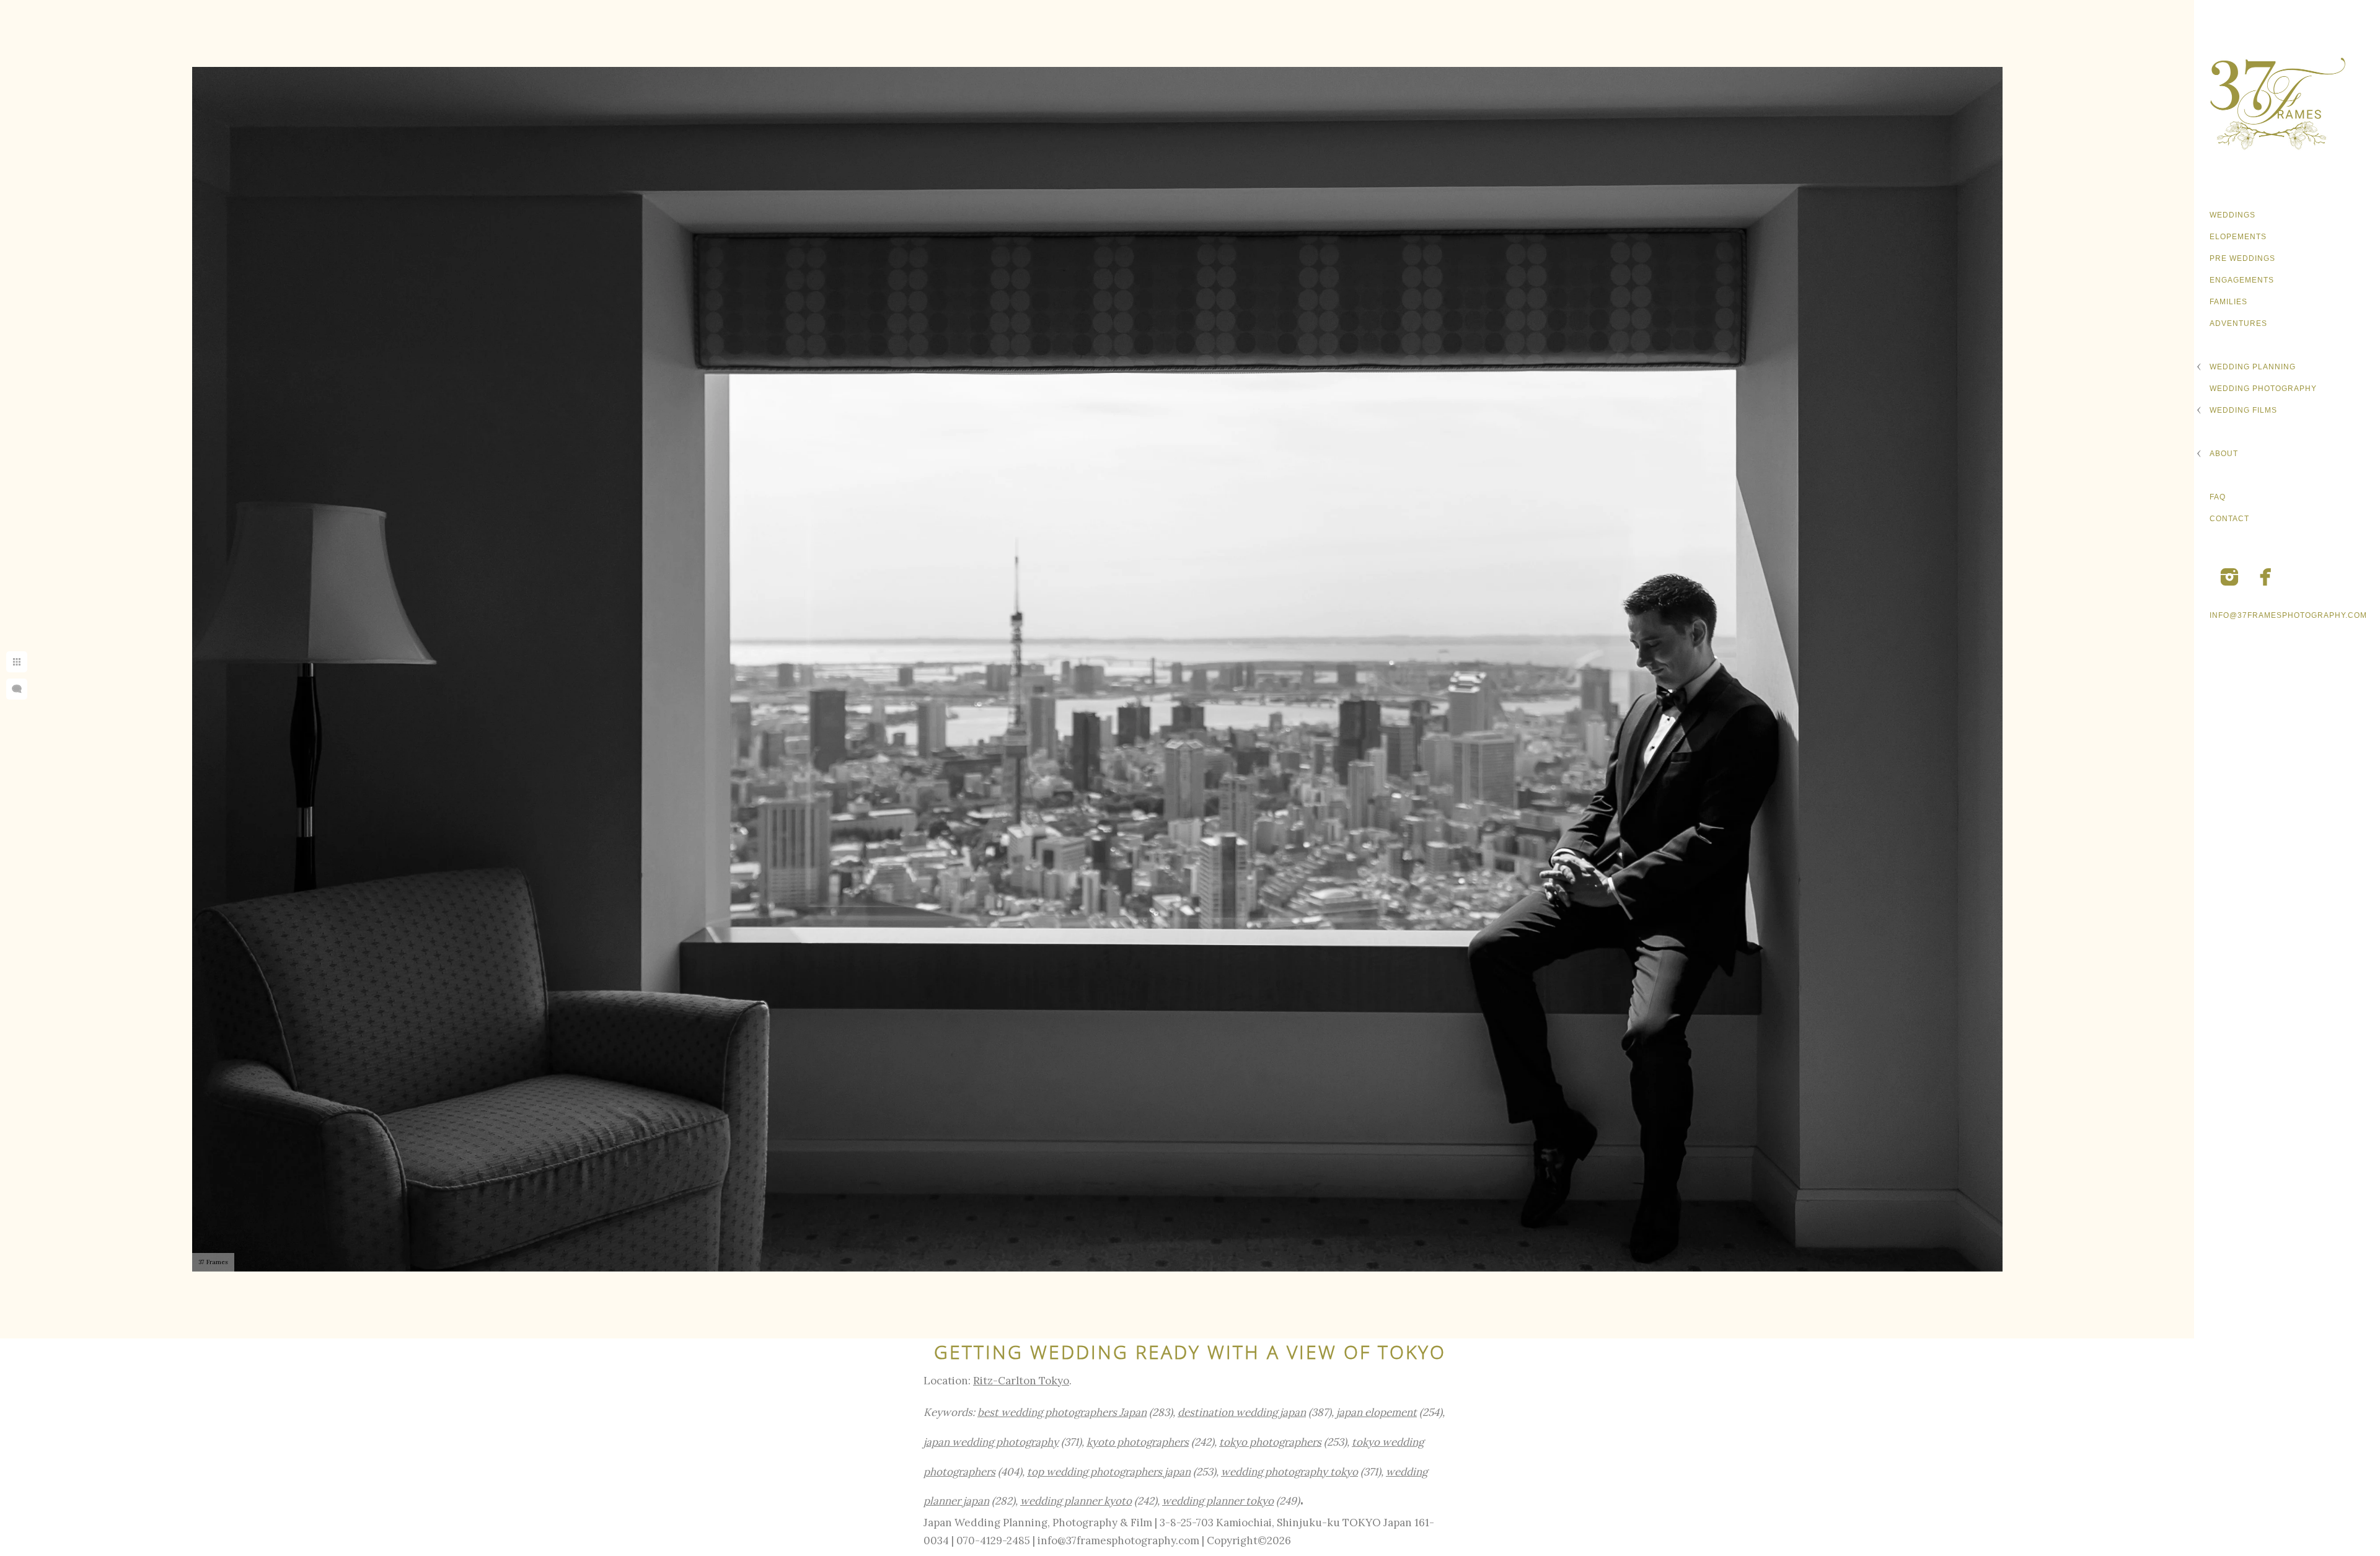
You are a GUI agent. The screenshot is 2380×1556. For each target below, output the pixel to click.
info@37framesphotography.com (2288, 615)
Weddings (2232, 215)
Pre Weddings (2242, 258)
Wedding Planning (2253, 367)
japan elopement (1377, 1412)
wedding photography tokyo (1289, 1472)
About (2224, 454)
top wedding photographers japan (1109, 1472)
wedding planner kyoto (1076, 1501)
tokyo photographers (1270, 1442)
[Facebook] (2266, 577)
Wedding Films (2243, 410)
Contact (2229, 519)
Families (2228, 302)
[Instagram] (2229, 577)
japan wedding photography (991, 1442)
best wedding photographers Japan (1062, 1412)
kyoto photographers (1138, 1442)
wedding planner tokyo (1218, 1501)
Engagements (2242, 280)
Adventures (2238, 323)
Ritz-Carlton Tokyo (1021, 1381)
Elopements (2238, 237)
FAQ (2218, 497)
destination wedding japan (1242, 1412)
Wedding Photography (2263, 389)
